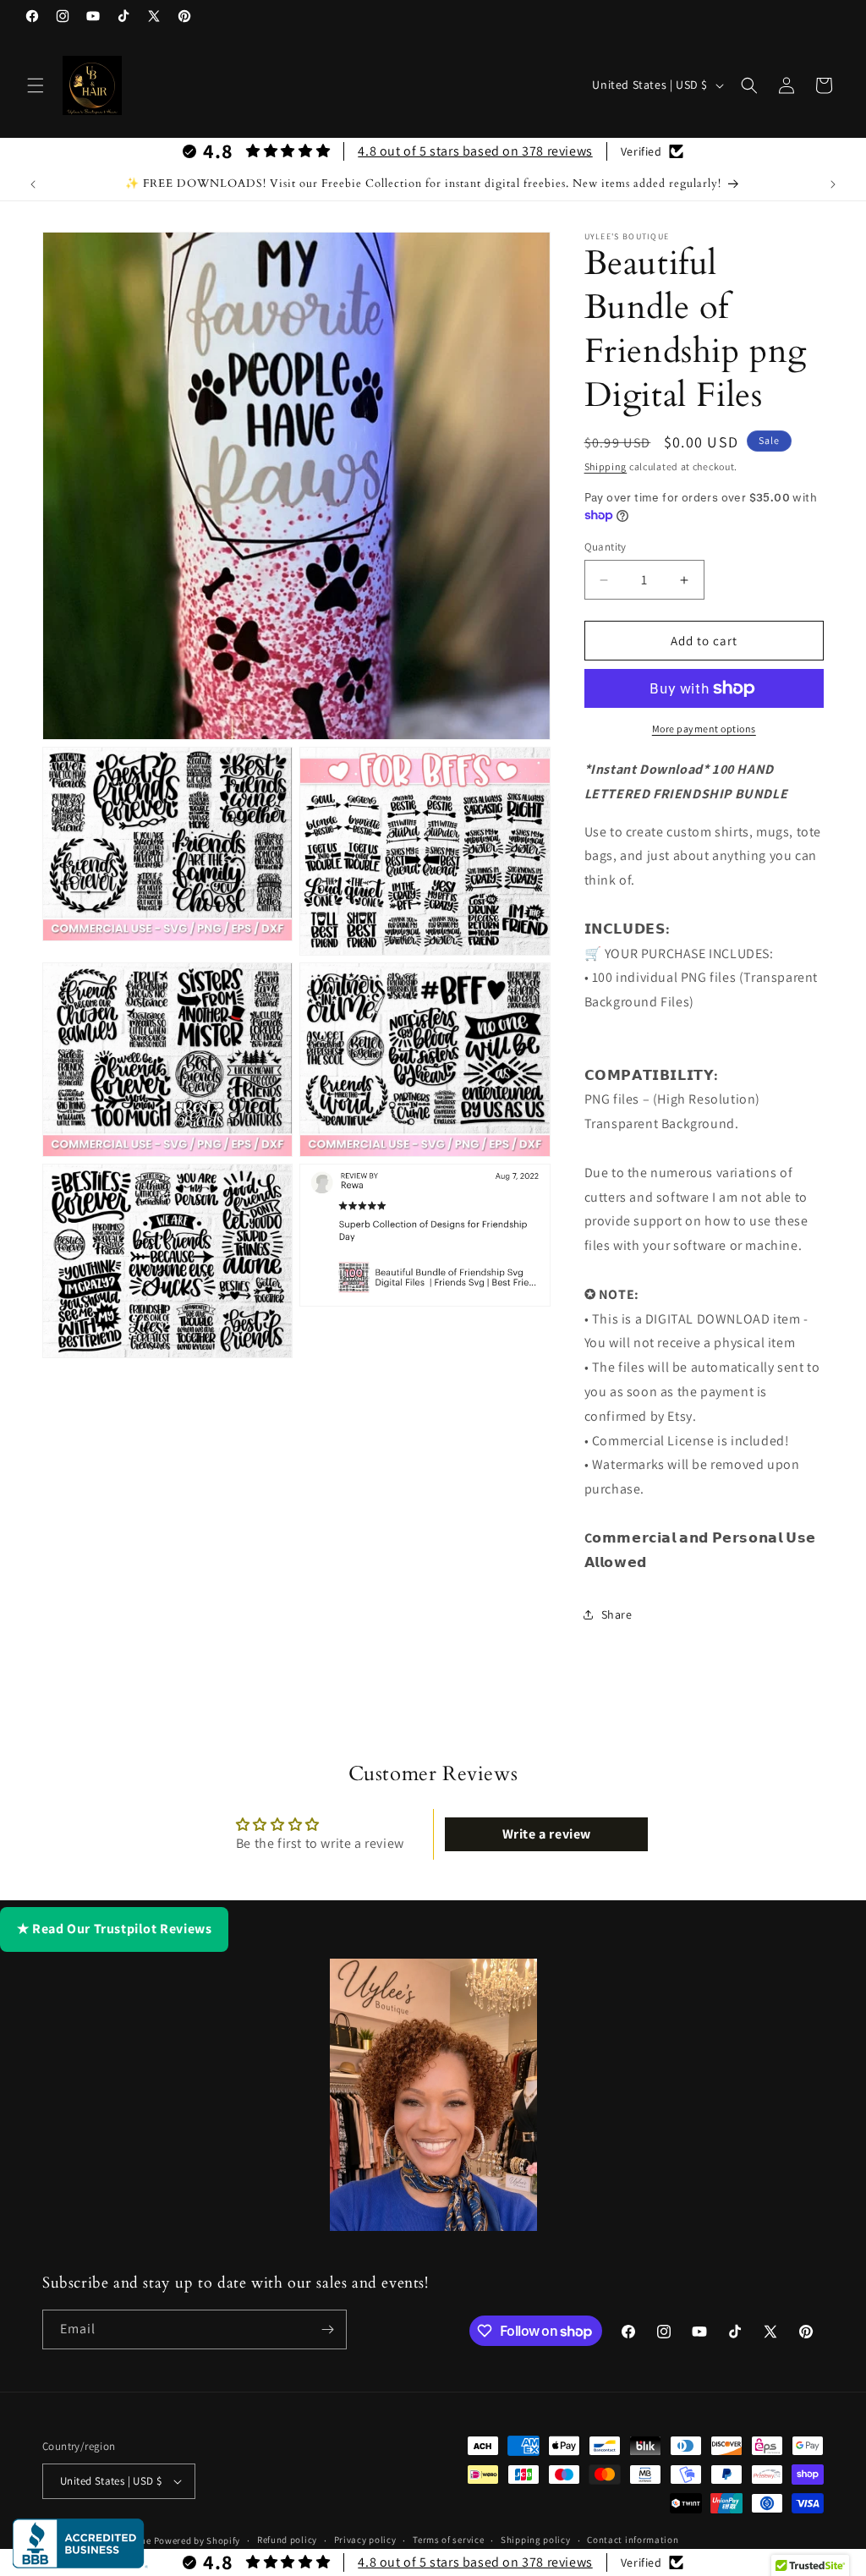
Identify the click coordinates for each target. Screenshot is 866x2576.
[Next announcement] (833, 184)
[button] (36, 85)
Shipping (606, 466)
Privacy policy (365, 2540)
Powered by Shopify (197, 2540)
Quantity (606, 547)
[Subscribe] (327, 2329)
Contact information (633, 2540)
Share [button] (617, 1614)
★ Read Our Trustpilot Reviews (114, 1929)
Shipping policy (536, 2540)
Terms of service (448, 2540)
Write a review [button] (547, 1834)
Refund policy (287, 2540)
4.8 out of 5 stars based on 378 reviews (475, 151)
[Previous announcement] (33, 184)
